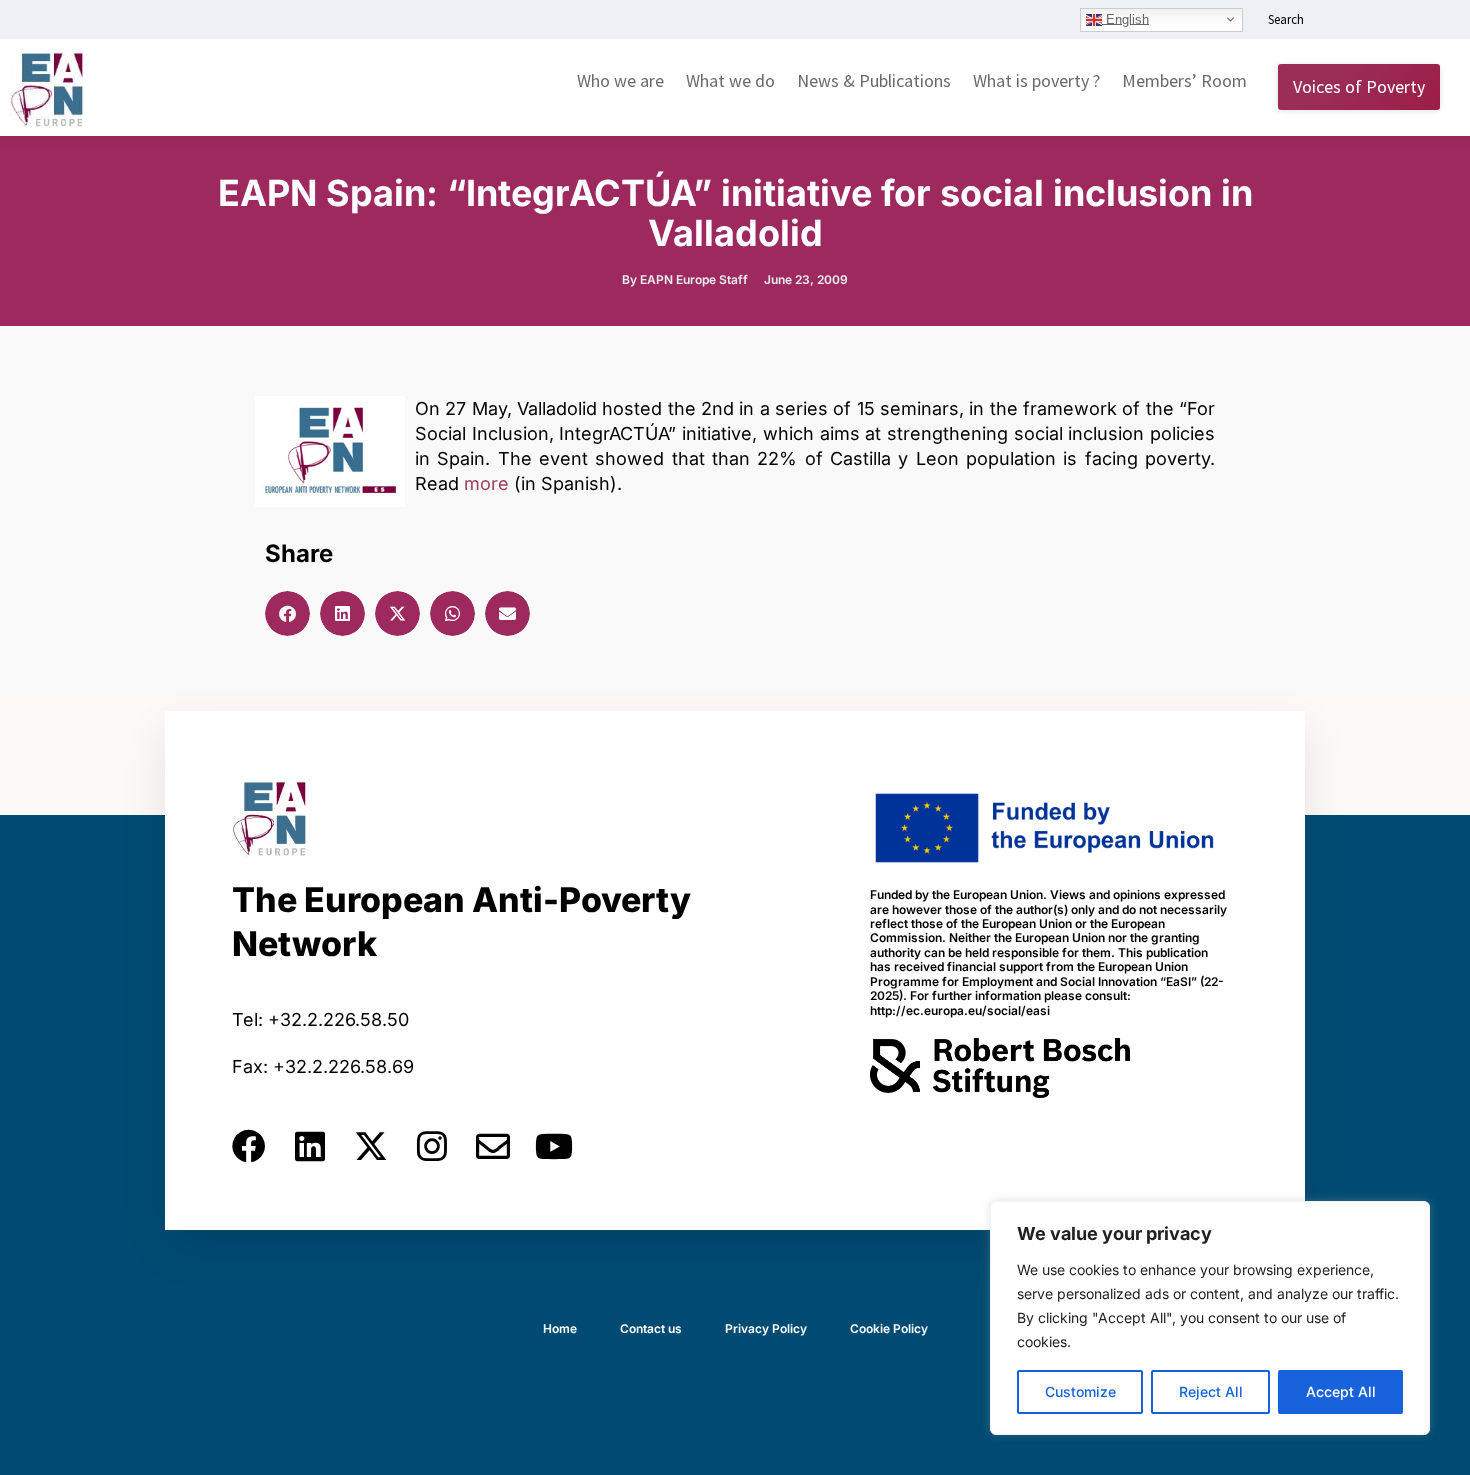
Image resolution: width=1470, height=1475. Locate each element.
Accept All (1341, 1391)
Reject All (1211, 1391)
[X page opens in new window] (1397, 21)
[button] (287, 613)
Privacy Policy (766, 1328)
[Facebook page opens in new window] (1367, 21)
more (486, 483)
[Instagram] (432, 1146)
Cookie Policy (889, 1328)
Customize (1080, 1391)
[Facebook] (249, 1146)
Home (560, 1328)
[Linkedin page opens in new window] (1337, 21)
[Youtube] (554, 1146)
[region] (1210, 1318)
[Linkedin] (310, 1146)
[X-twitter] (371, 1146)
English (1125, 18)
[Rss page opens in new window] (1427, 21)
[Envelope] (493, 1146)
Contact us (651, 1328)
